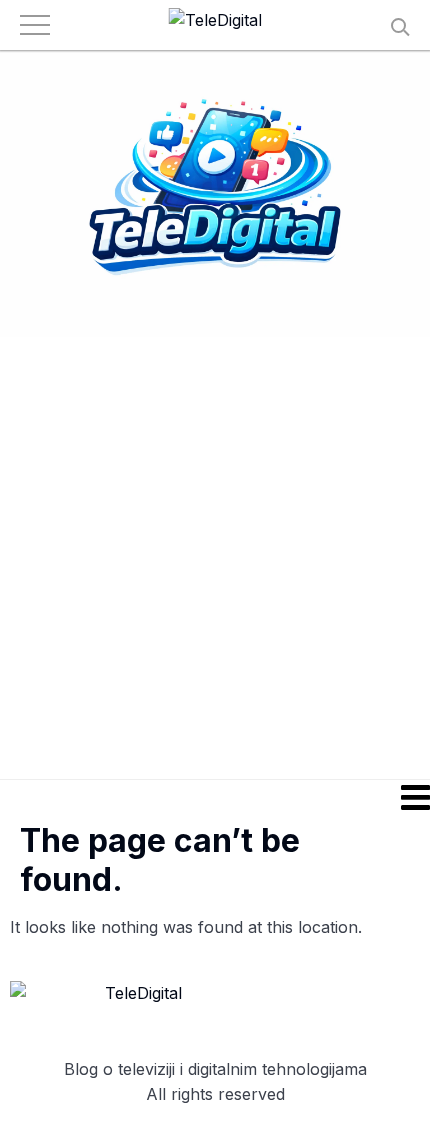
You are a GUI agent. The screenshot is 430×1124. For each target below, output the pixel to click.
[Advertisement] (215, 557)
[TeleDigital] (215, 21)
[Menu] (215, 797)
